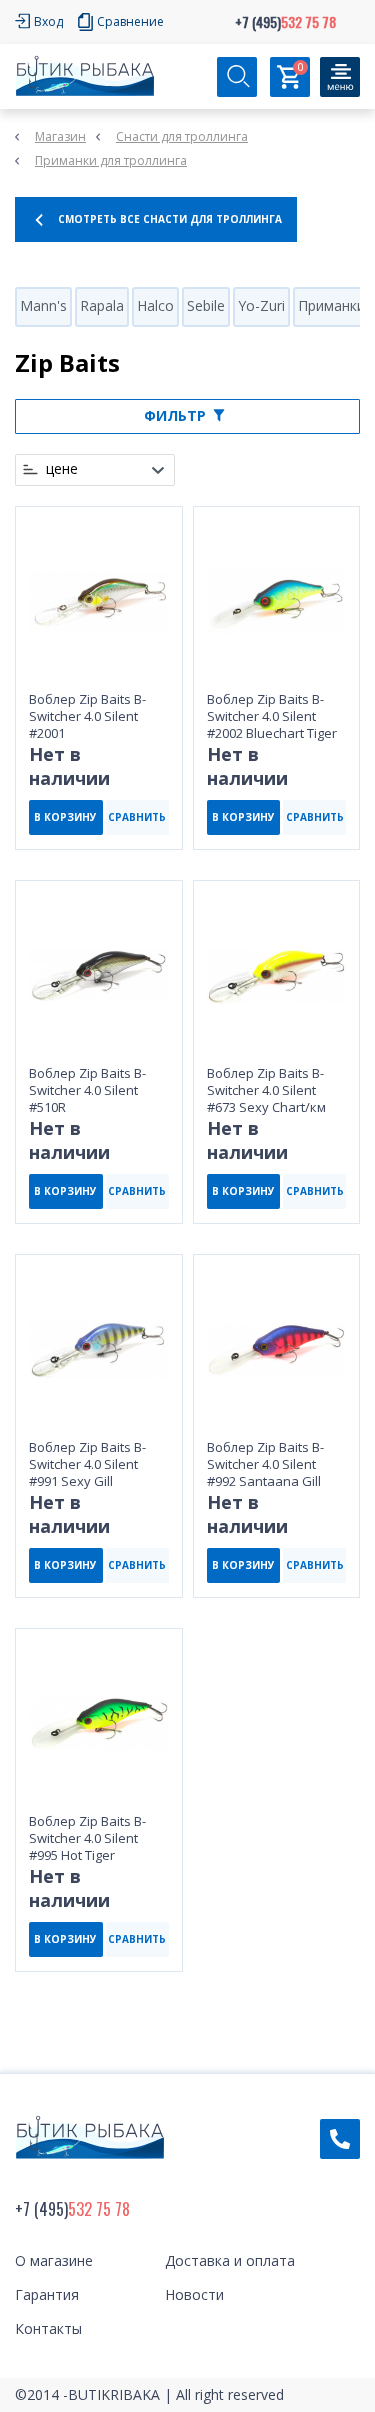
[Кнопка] (340, 77)
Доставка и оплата (230, 2260)
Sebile (206, 305)
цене (62, 469)
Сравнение (130, 21)
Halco (155, 305)
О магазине (54, 2260)
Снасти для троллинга (182, 136)
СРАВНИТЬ (137, 817)
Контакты (48, 2328)
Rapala (102, 305)
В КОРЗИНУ (65, 817)
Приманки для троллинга (111, 160)
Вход (48, 21)
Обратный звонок (340, 2139)
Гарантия (47, 2294)
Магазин (60, 136)
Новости (194, 2294)
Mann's (43, 305)
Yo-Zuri (261, 305)
